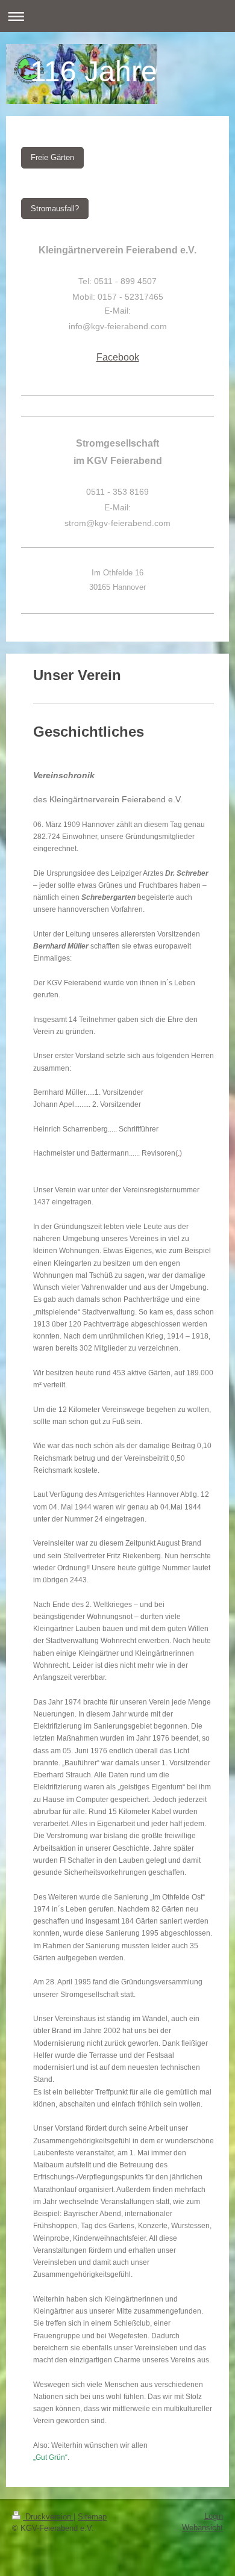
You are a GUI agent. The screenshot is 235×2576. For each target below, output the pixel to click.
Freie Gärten (52, 157)
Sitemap (92, 2517)
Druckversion (48, 2517)
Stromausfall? (55, 209)
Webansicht (202, 2528)
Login (214, 2516)
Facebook (118, 357)
